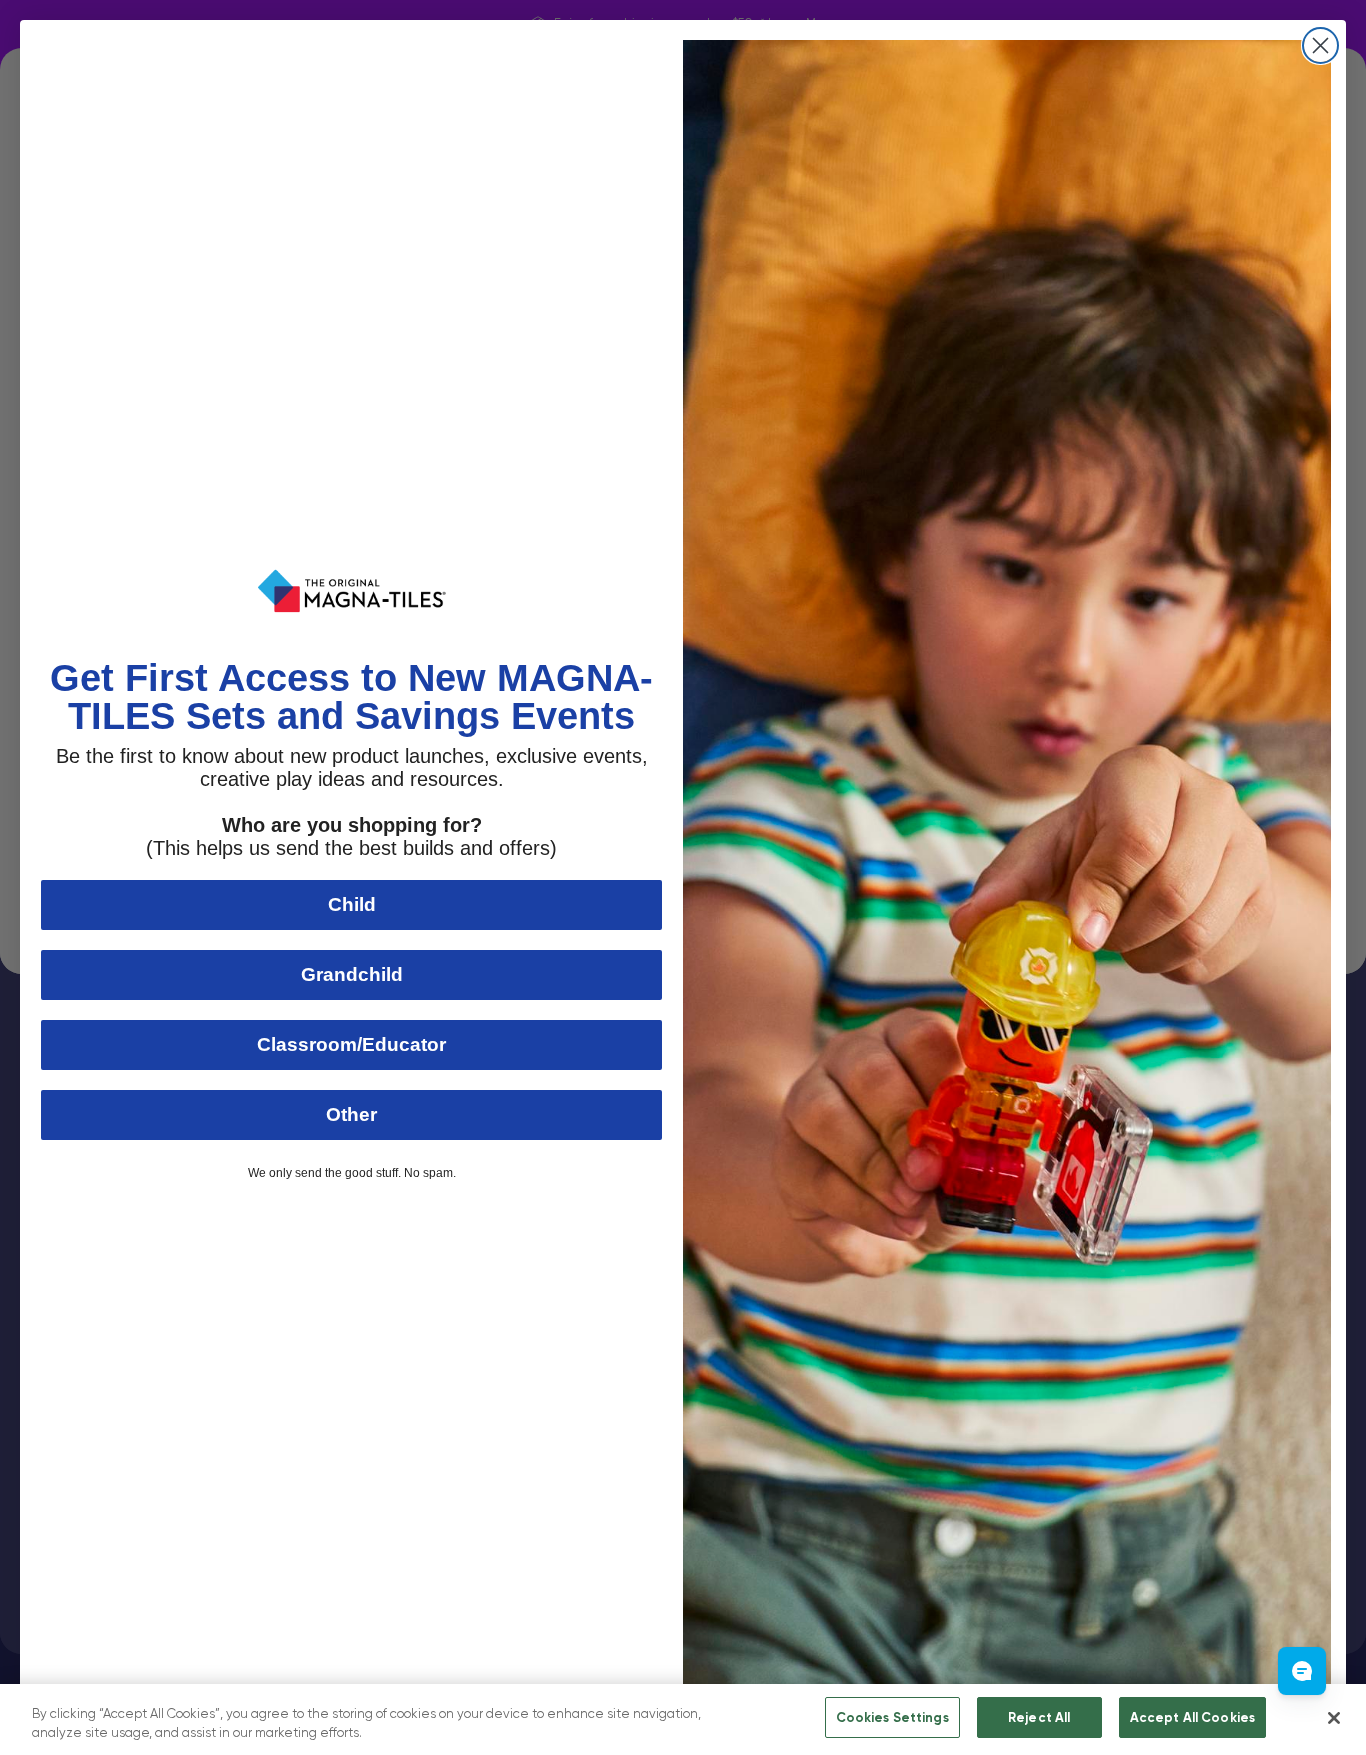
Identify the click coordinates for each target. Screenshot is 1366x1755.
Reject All (1039, 1717)
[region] (683, 1719)
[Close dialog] (1320, 45)
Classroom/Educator (351, 1044)
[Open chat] (1302, 1671)
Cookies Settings (892, 1717)
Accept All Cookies (1192, 1717)
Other (351, 1114)
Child (352, 904)
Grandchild (352, 974)
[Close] (1334, 1718)
